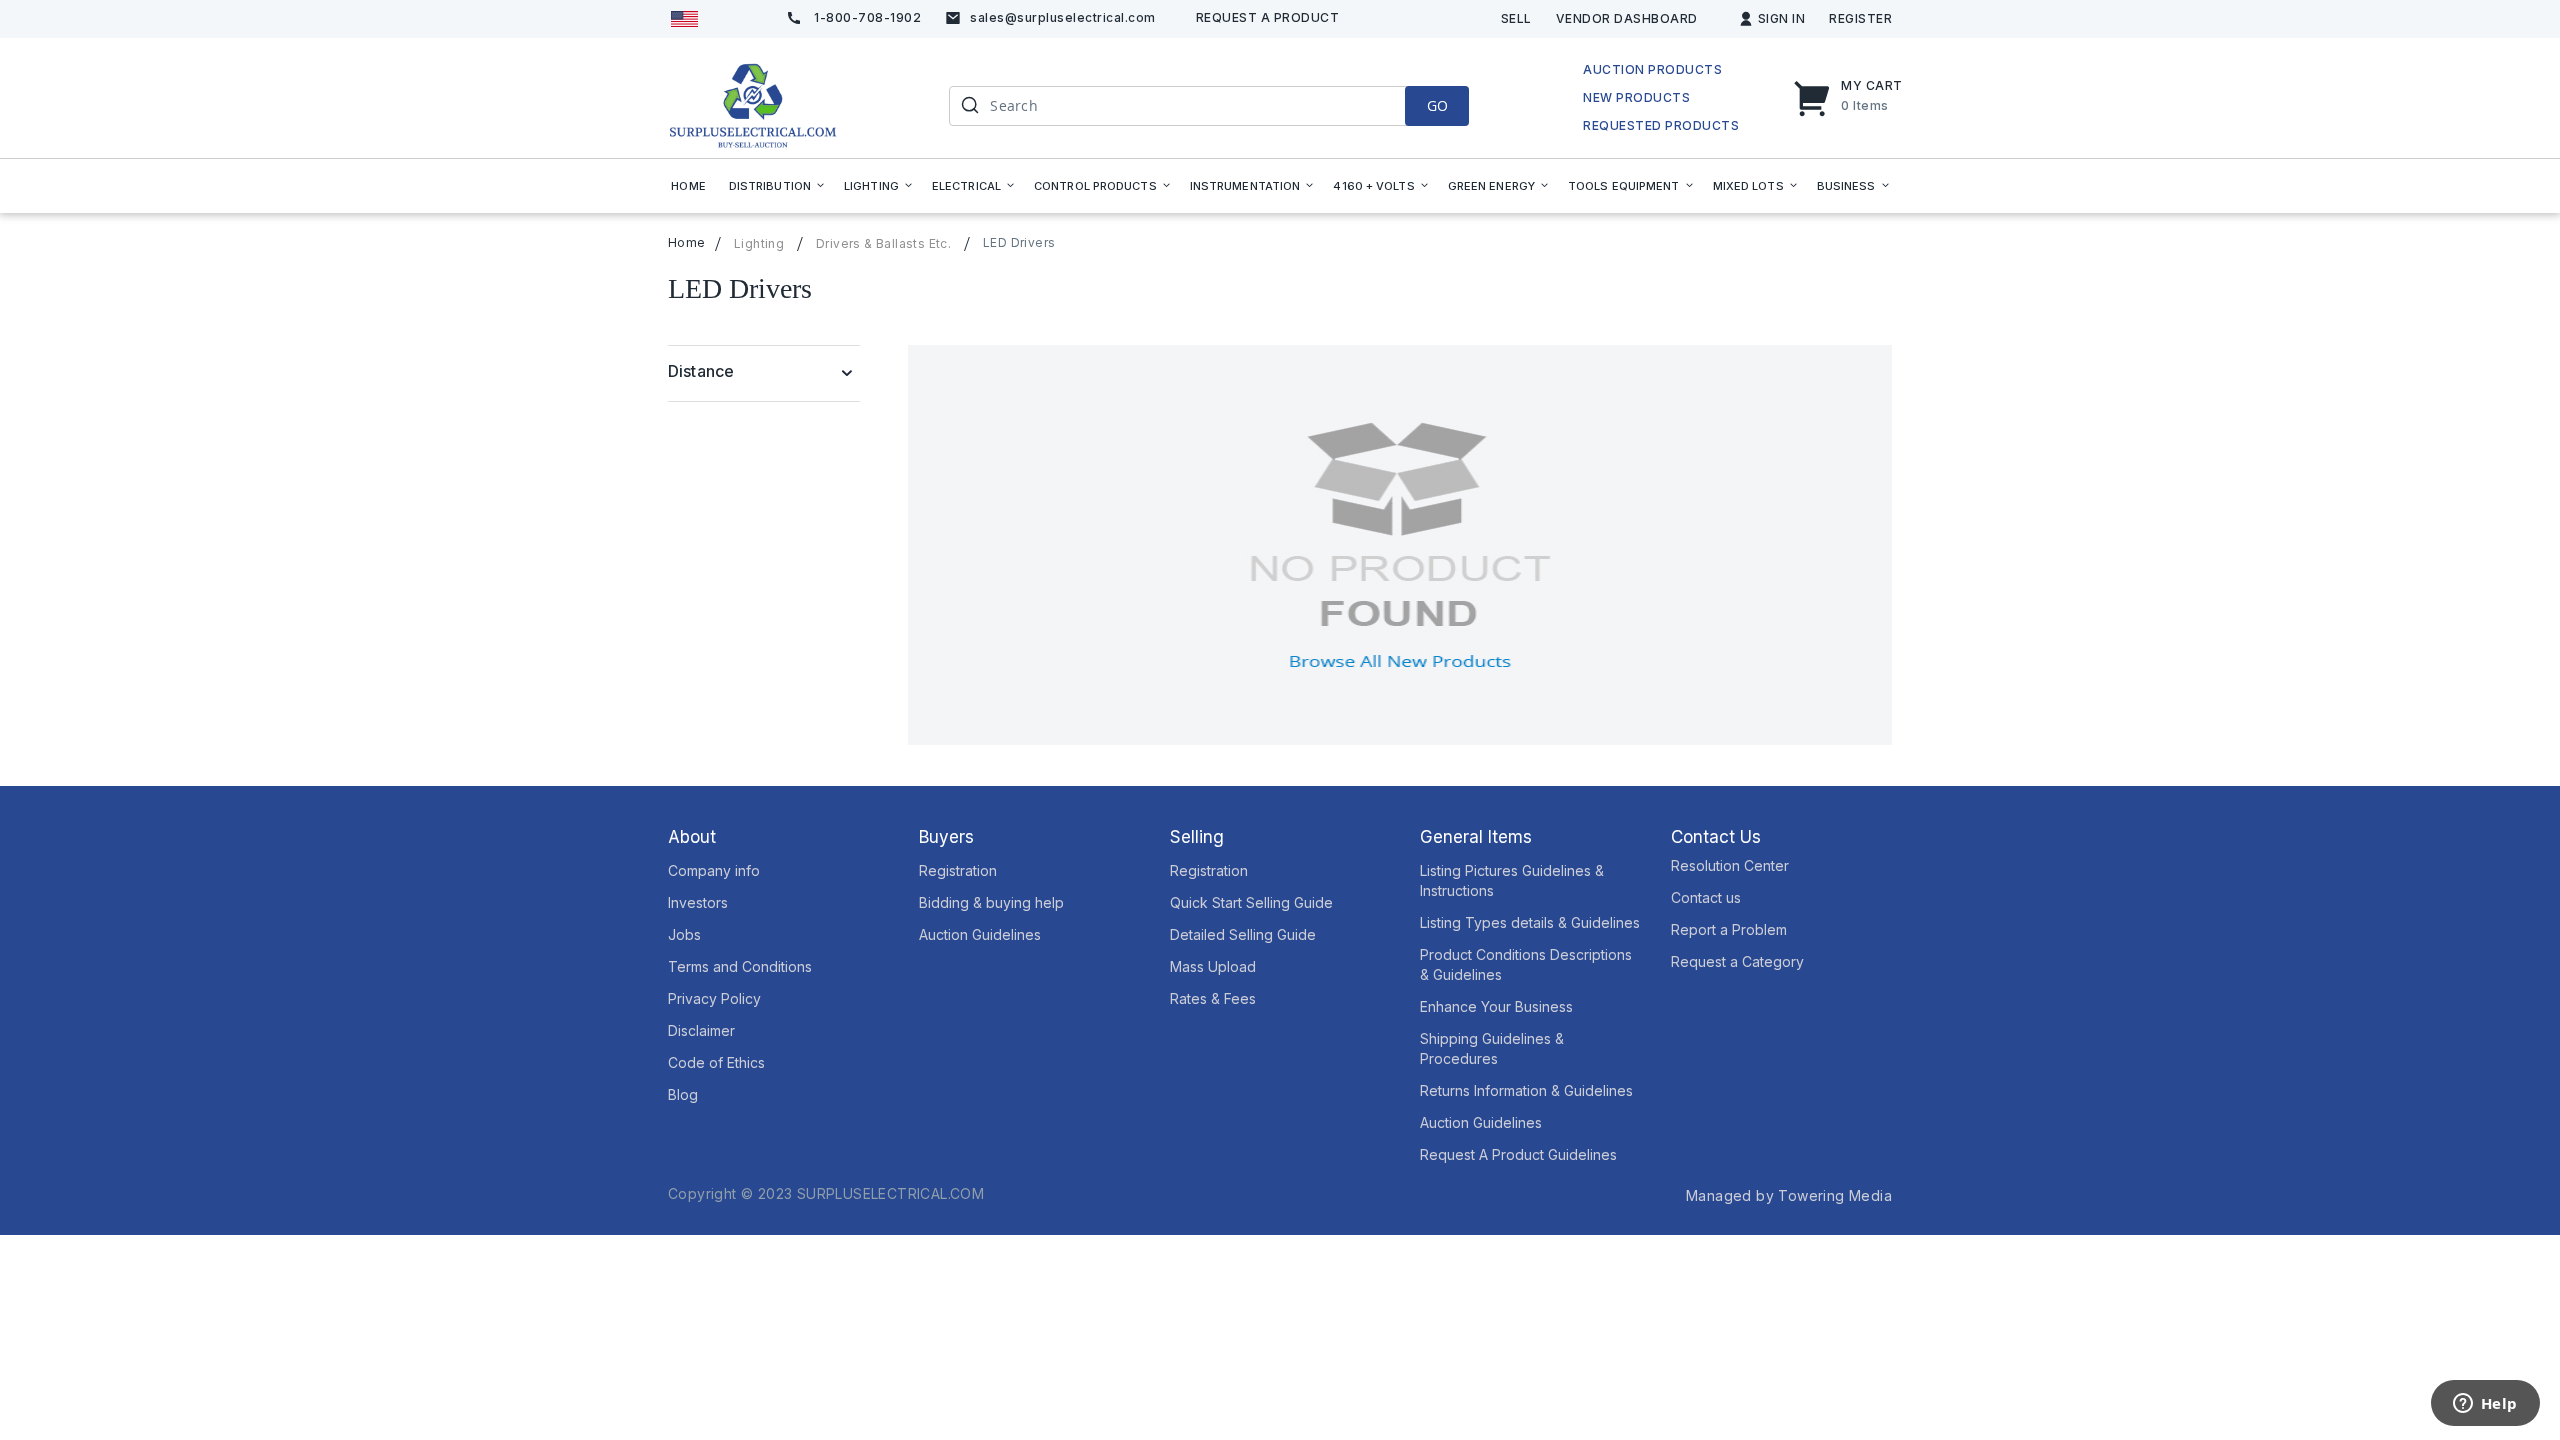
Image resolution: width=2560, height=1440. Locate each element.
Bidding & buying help (991, 902)
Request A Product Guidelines (1518, 1154)
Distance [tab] (701, 371)
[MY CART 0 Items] (1817, 98)
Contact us (1706, 897)
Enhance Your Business (1496, 1006)
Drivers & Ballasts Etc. (883, 244)
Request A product (1268, 17)
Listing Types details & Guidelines (1530, 922)
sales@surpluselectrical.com (1063, 17)
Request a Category (1737, 961)
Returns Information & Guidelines (1526, 1090)
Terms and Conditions (740, 966)
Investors (698, 902)
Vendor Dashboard (1627, 18)
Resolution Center (1730, 865)
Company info (714, 870)
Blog (683, 1094)
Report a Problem (1729, 929)
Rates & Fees (1213, 998)
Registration (958, 870)
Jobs (684, 934)
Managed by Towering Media (1789, 1195)
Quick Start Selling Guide (1251, 902)
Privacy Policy (714, 998)
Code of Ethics (716, 1062)
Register (1860, 18)
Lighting (759, 244)
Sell (1516, 18)
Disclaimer (701, 1030)
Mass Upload (1213, 966)
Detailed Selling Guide (1243, 934)
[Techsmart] (753, 105)
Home (687, 242)
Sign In (1782, 18)
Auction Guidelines (980, 934)
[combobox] (1209, 106)
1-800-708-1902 (867, 17)
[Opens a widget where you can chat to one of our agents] (2485, 1405)
